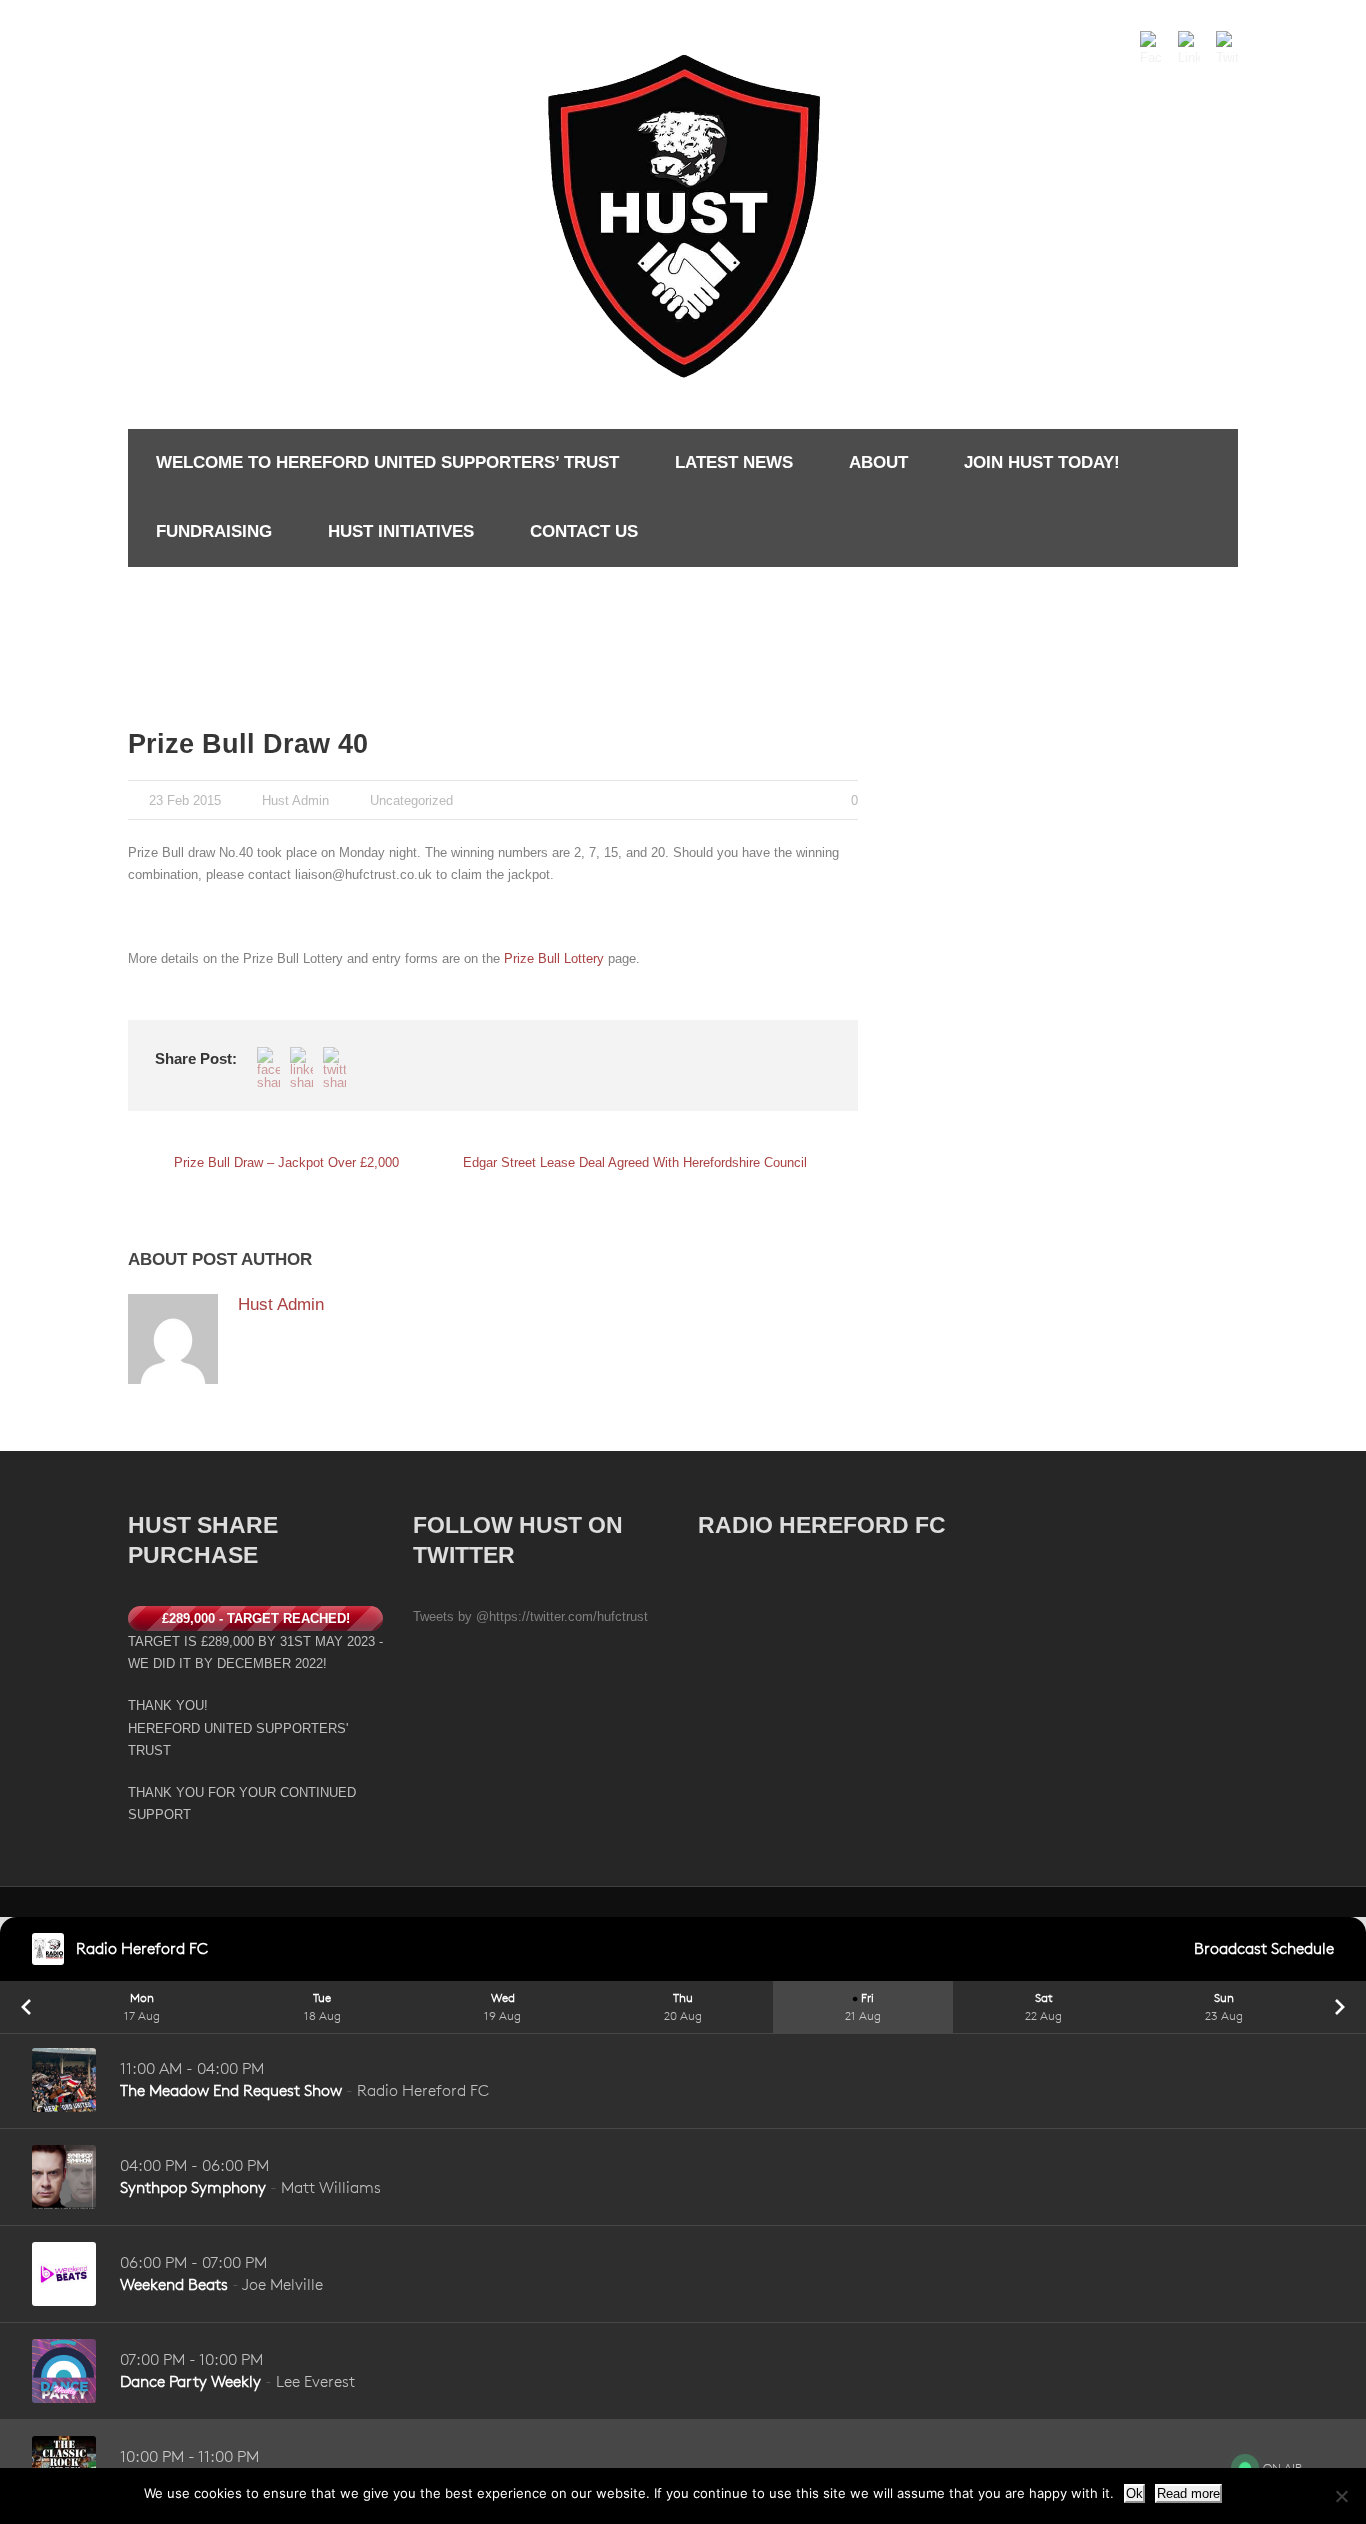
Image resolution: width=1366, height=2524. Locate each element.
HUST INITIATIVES (401, 531)
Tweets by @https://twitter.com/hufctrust (530, 1616)
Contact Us (584, 531)
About (878, 462)
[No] (1341, 2496)
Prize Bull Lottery (554, 958)
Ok (1134, 2493)
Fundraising (214, 531)
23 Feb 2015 (185, 800)
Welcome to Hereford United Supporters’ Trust (387, 462)
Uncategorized (411, 800)
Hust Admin (295, 800)
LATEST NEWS (734, 462)
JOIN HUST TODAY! (1042, 462)
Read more (1188, 2493)
